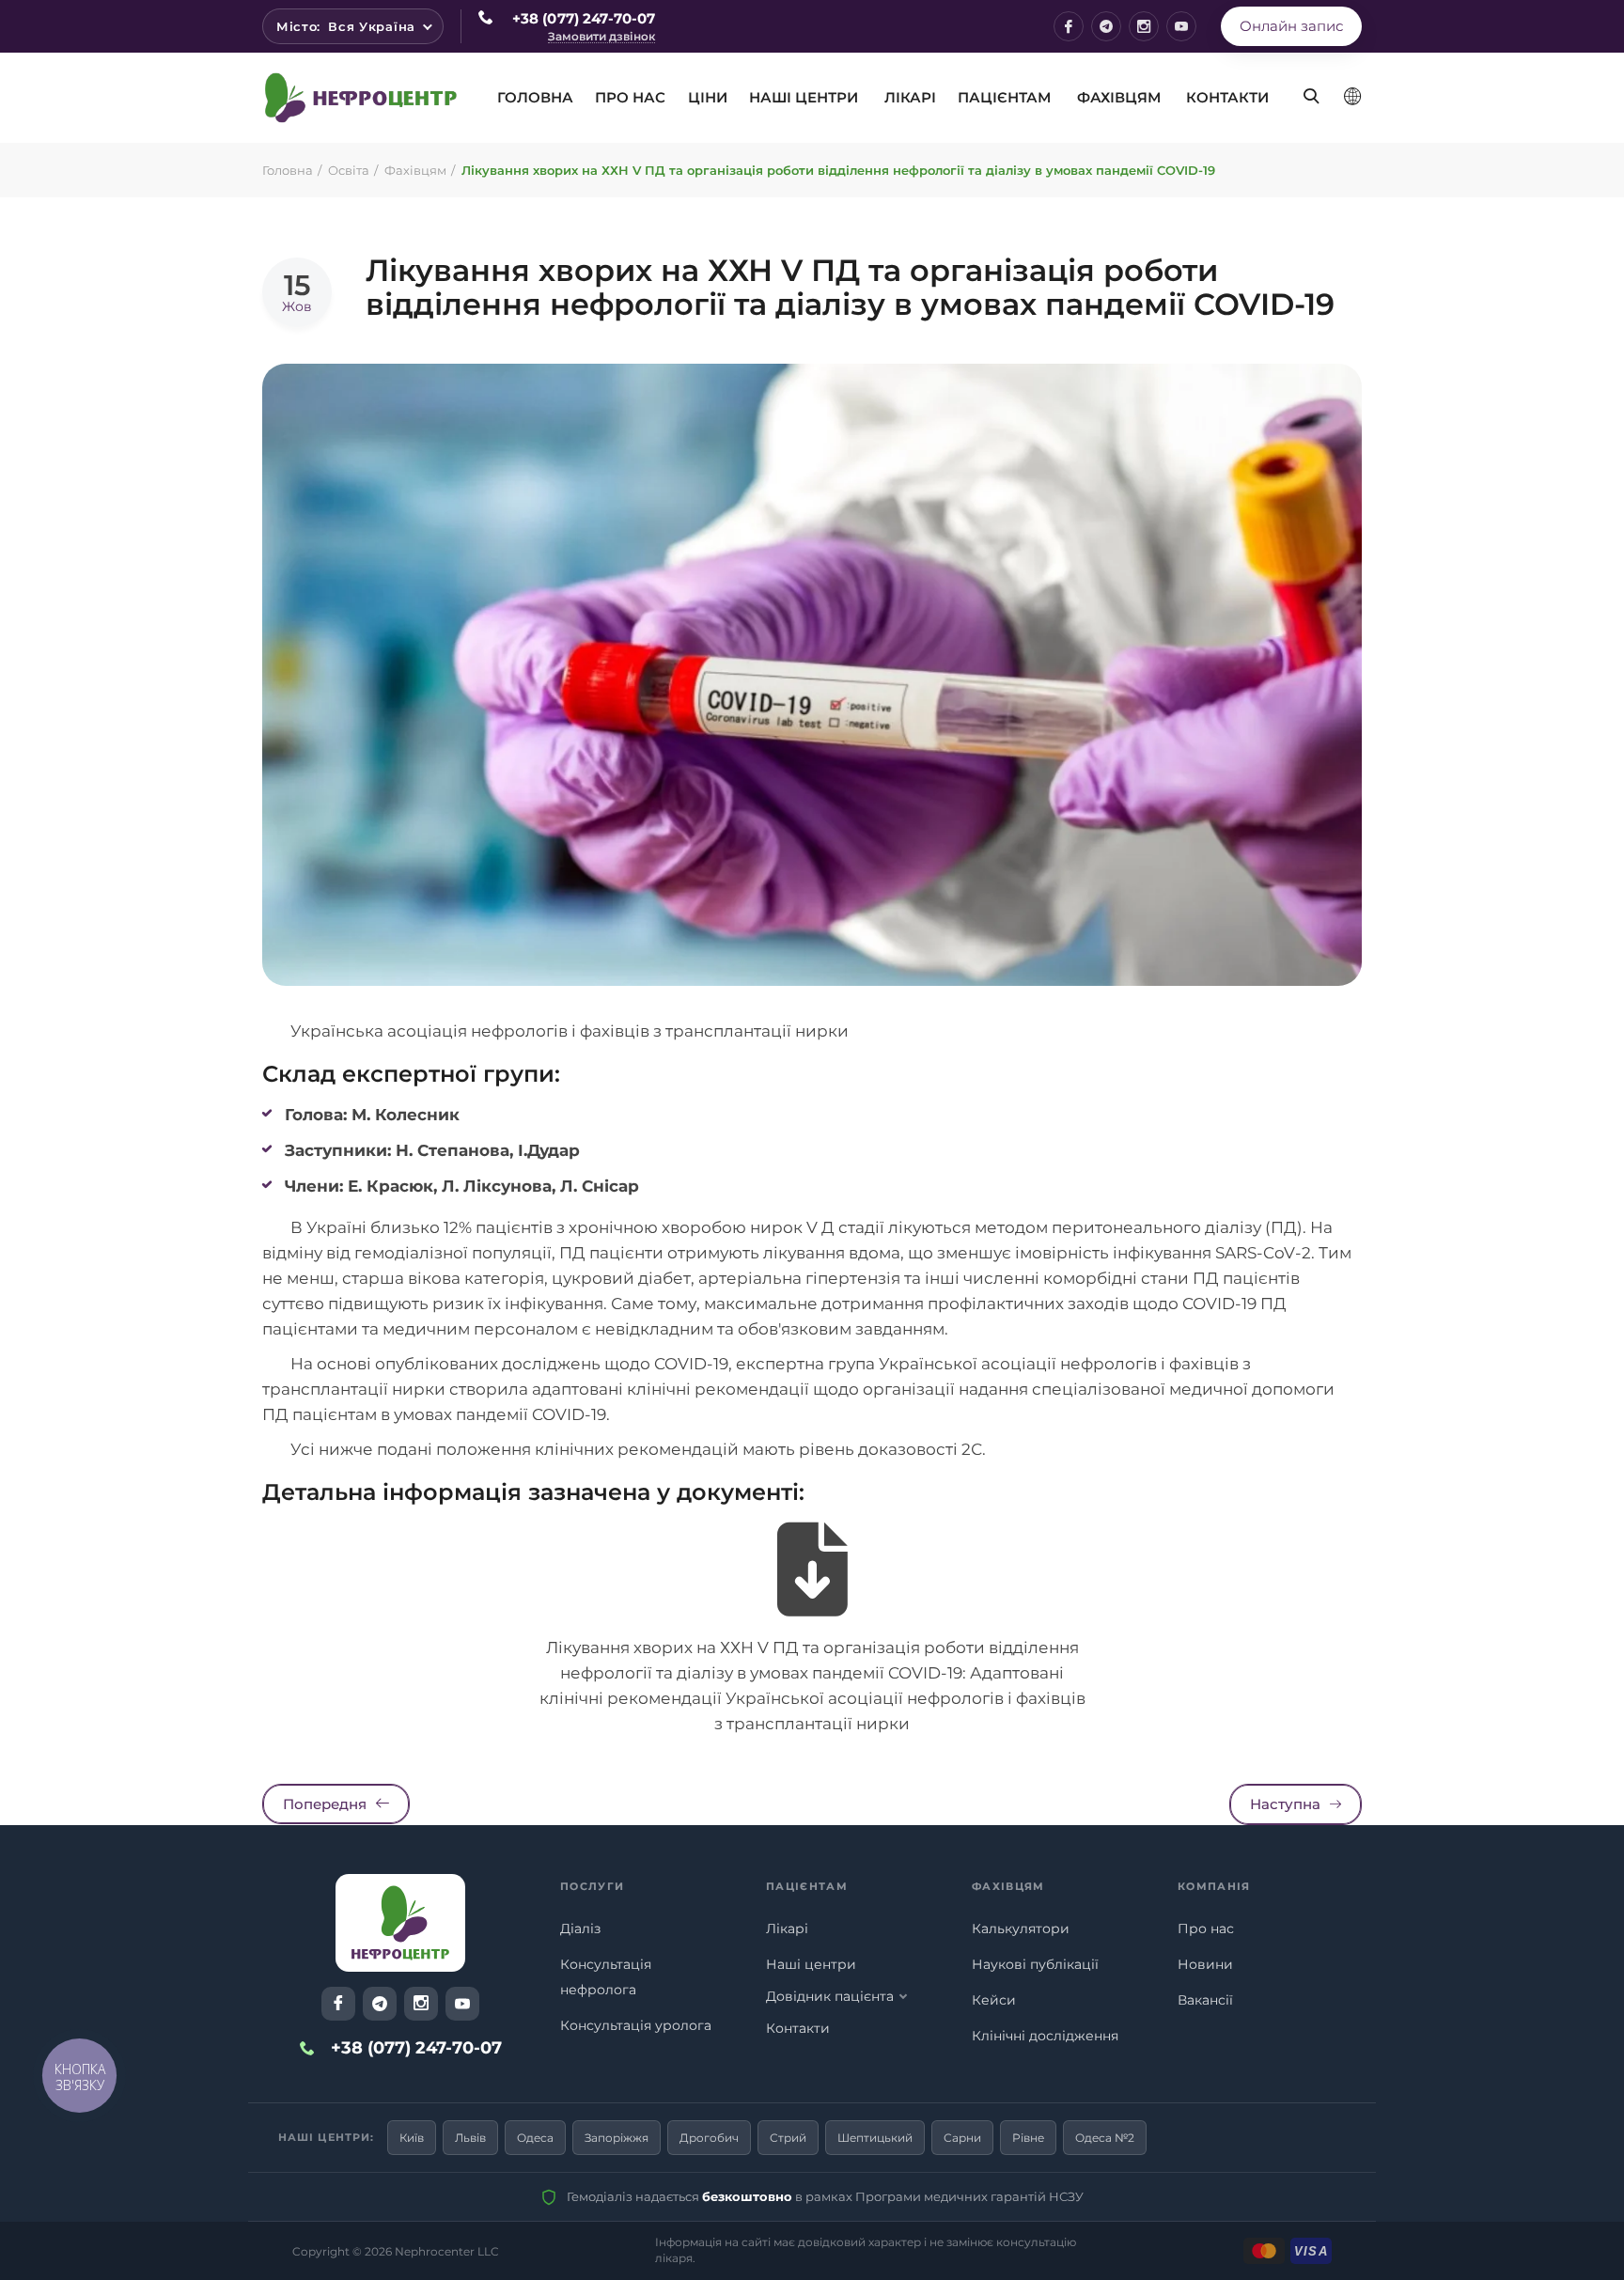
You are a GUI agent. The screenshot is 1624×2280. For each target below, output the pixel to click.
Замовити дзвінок (601, 37)
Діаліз (580, 1929)
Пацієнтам (1004, 97)
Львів (470, 2138)
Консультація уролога (636, 2025)
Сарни (962, 2138)
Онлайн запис (1291, 26)
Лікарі (910, 97)
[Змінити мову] (1353, 96)
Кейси (994, 2000)
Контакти (1227, 97)
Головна (535, 97)
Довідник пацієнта (830, 1996)
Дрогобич (709, 2138)
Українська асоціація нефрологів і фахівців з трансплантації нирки (570, 1031)
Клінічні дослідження (1045, 2036)
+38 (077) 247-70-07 (584, 18)
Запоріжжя (617, 2138)
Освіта (349, 170)
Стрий (788, 2138)
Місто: (346, 26)
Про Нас (630, 97)
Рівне (1028, 2138)
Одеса (535, 2138)
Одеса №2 (1105, 2138)
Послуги (592, 1886)
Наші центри (804, 97)
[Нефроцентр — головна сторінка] (400, 1923)
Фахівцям (1119, 97)
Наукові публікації (1035, 1964)
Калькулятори (1021, 1929)
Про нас (1206, 1929)
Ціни (708, 97)
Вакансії (1205, 2000)
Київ (412, 2138)
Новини (1205, 1964)
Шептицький (875, 2138)
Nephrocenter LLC (447, 2251)
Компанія (1214, 1886)
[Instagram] (1144, 26)
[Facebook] (1069, 26)
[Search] (1304, 82)
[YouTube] (1181, 26)
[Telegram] (1106, 26)
